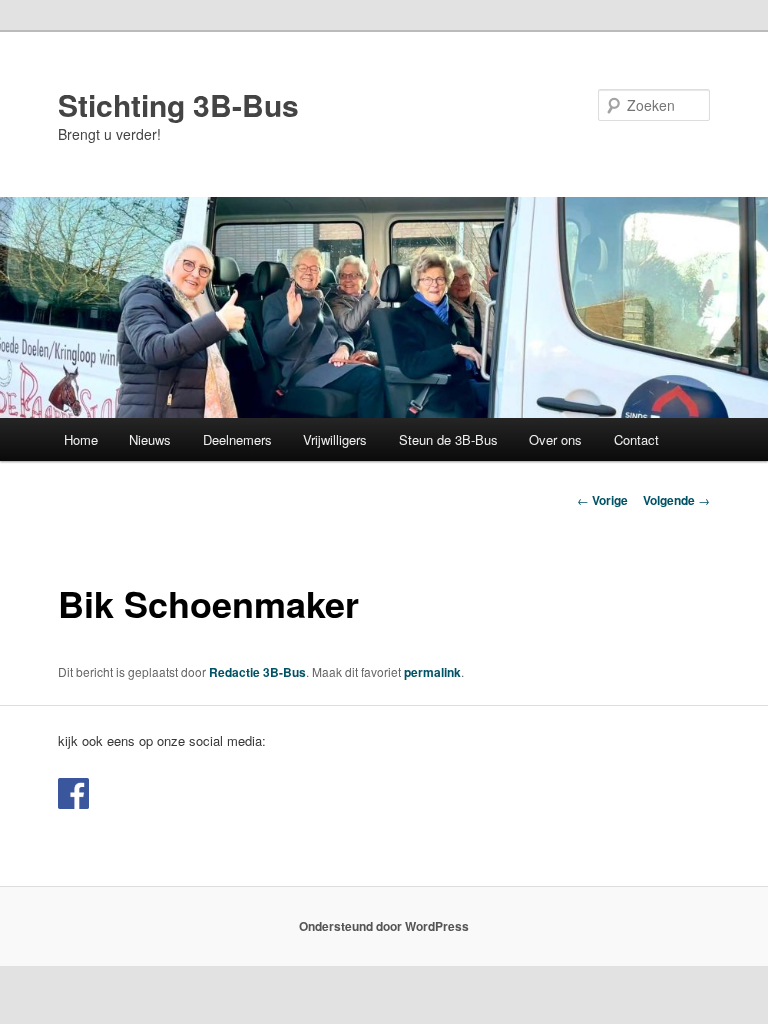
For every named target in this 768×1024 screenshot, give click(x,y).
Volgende (676, 500)
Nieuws (150, 439)
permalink (432, 672)
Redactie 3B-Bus (257, 672)
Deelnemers (237, 439)
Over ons (555, 439)
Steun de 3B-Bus (448, 439)
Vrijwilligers (335, 439)
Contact (636, 439)
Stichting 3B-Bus (178, 104)
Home (81, 439)
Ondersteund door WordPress (384, 926)
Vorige (602, 500)
